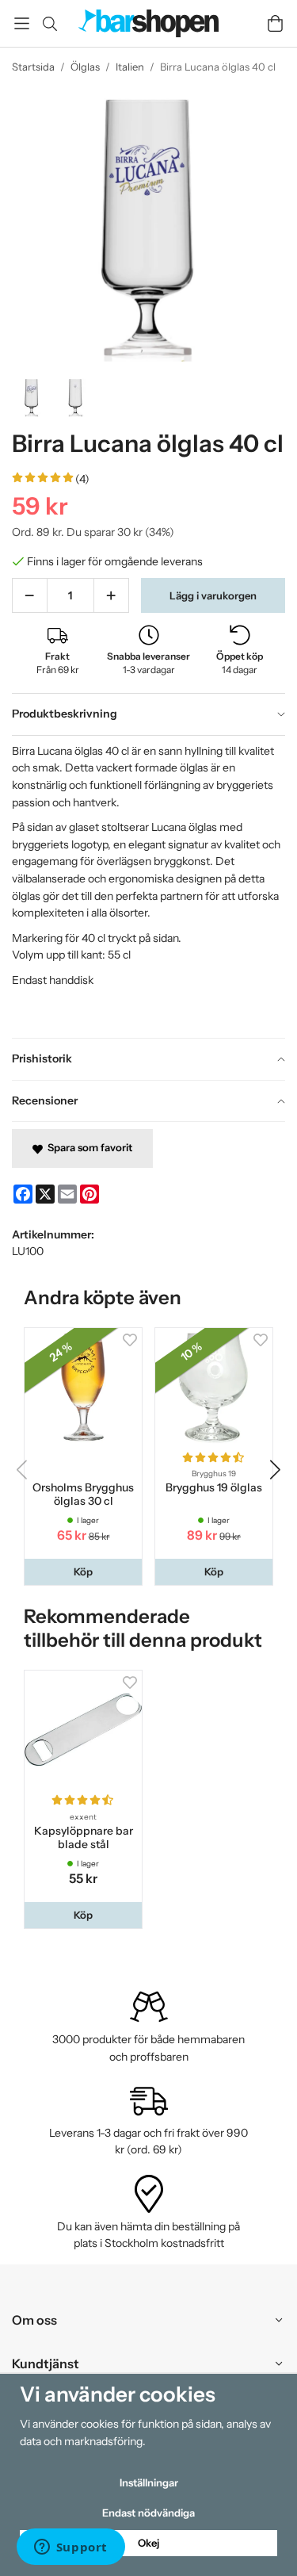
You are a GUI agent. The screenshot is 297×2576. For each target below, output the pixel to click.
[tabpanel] (148, 887)
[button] (83, 1572)
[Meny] (22, 23)
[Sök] (49, 24)
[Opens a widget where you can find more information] (70, 2548)
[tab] (148, 714)
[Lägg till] (111, 595)
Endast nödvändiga (148, 2513)
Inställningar (149, 2482)
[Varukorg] (275, 23)
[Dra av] (30, 595)
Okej (148, 2543)
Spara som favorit (88, 1147)
